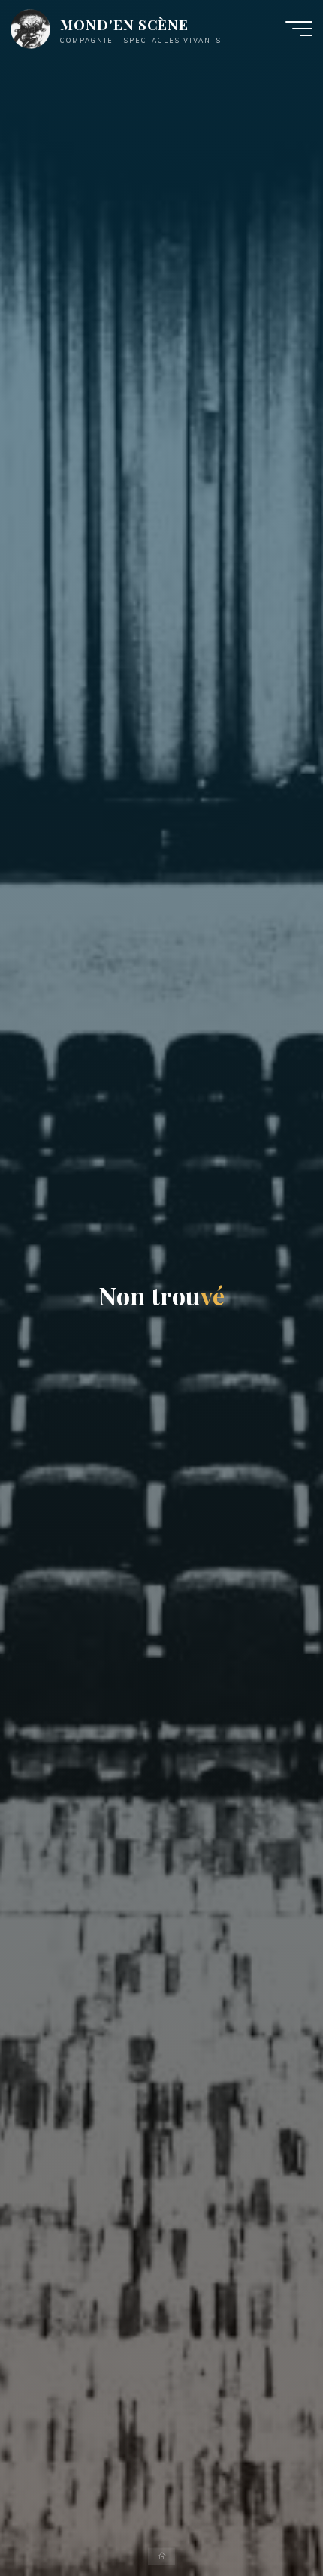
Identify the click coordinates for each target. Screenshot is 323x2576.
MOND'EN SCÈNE (124, 24)
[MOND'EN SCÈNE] (30, 28)
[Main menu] (299, 29)
